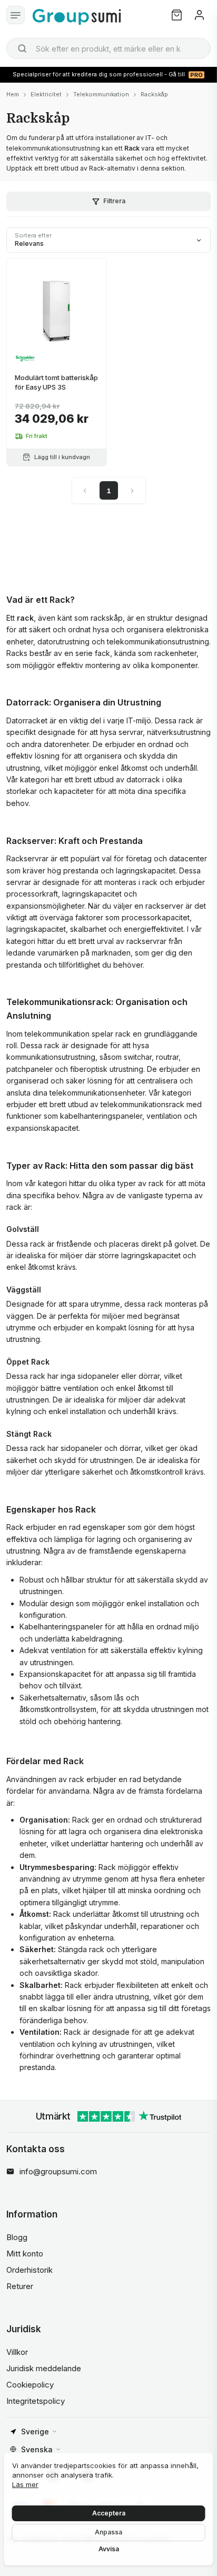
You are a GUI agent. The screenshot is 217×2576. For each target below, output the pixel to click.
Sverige (35, 2431)
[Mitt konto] (199, 15)
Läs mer (25, 2484)
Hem (13, 94)
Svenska (37, 2449)
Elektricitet (46, 94)
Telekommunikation (101, 94)
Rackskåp (154, 94)
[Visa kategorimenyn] (16, 15)
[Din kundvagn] (177, 15)
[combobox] (108, 48)
